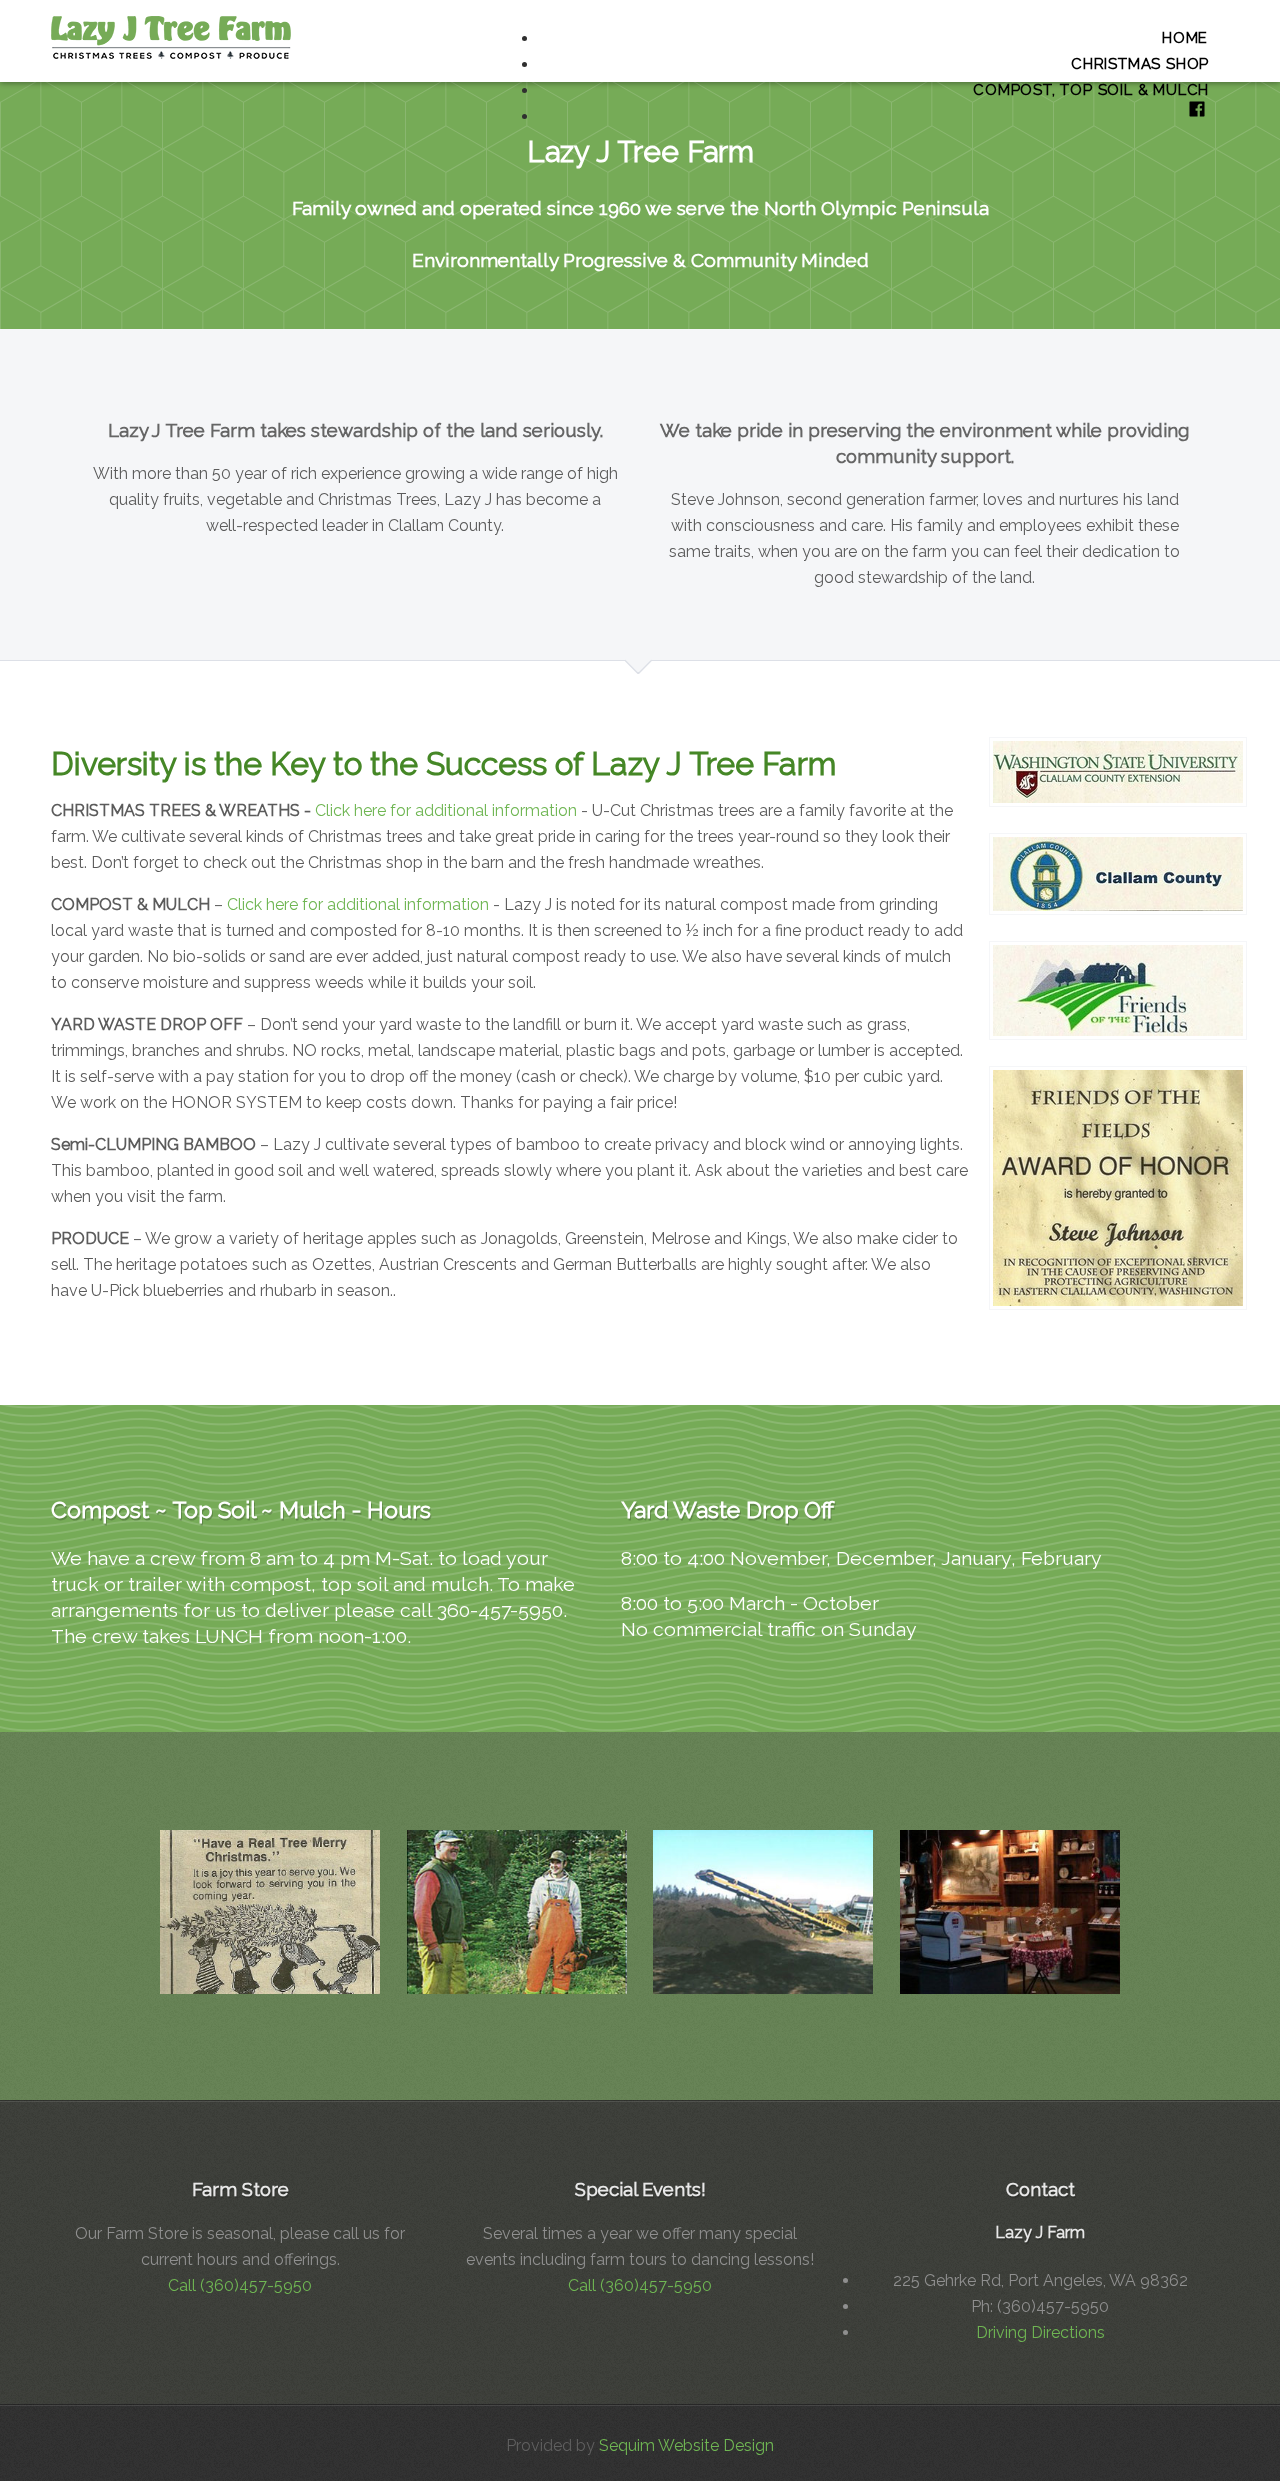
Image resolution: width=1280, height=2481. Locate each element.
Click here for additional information (448, 810)
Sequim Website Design (686, 2445)
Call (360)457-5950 (240, 2285)
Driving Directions (1040, 2332)
